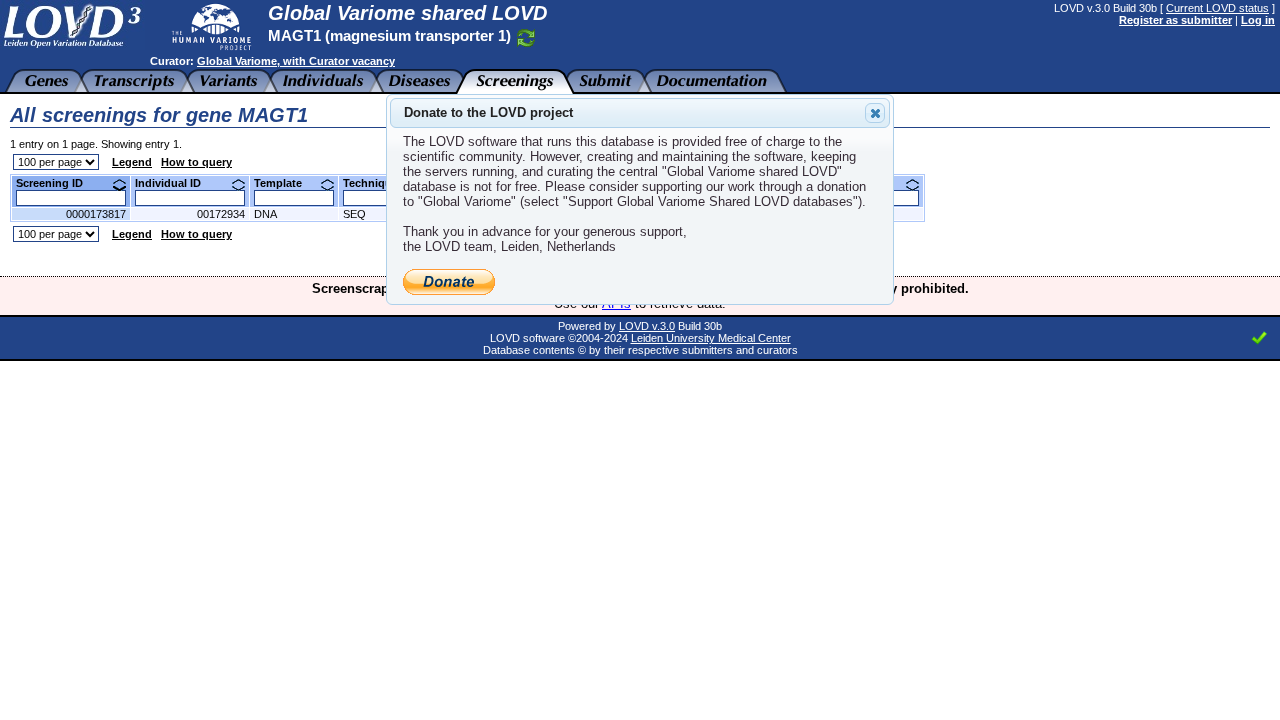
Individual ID (175, 183)
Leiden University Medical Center (711, 338)
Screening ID (57, 183)
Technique (378, 183)
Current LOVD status (1217, 8)
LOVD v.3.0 (647, 326)
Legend (132, 162)
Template (285, 183)
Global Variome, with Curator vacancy (296, 61)
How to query (196, 162)
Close (875, 113)
